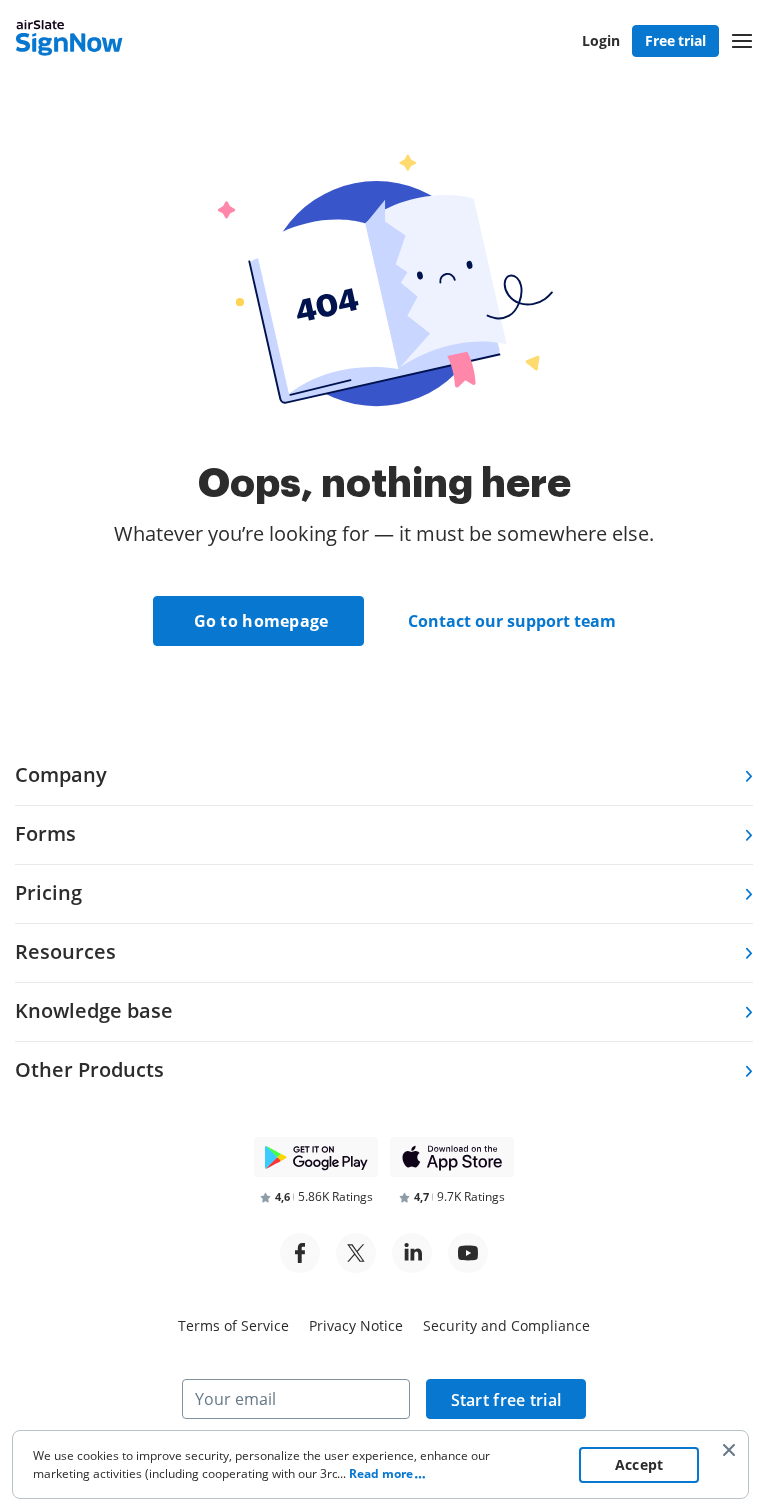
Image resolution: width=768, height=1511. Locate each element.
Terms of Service (233, 1325)
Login (601, 40)
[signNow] (69, 40)
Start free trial (506, 1400)
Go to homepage (261, 621)
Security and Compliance (506, 1325)
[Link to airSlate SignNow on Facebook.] (300, 1253)
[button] (742, 41)
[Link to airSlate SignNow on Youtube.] (468, 1253)
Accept (639, 1464)
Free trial (675, 40)
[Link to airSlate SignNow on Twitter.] (356, 1253)
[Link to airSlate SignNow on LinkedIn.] (412, 1253)
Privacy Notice (356, 1325)
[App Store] (452, 1157)
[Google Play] (316, 1157)
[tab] (384, 776)
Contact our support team (512, 621)
